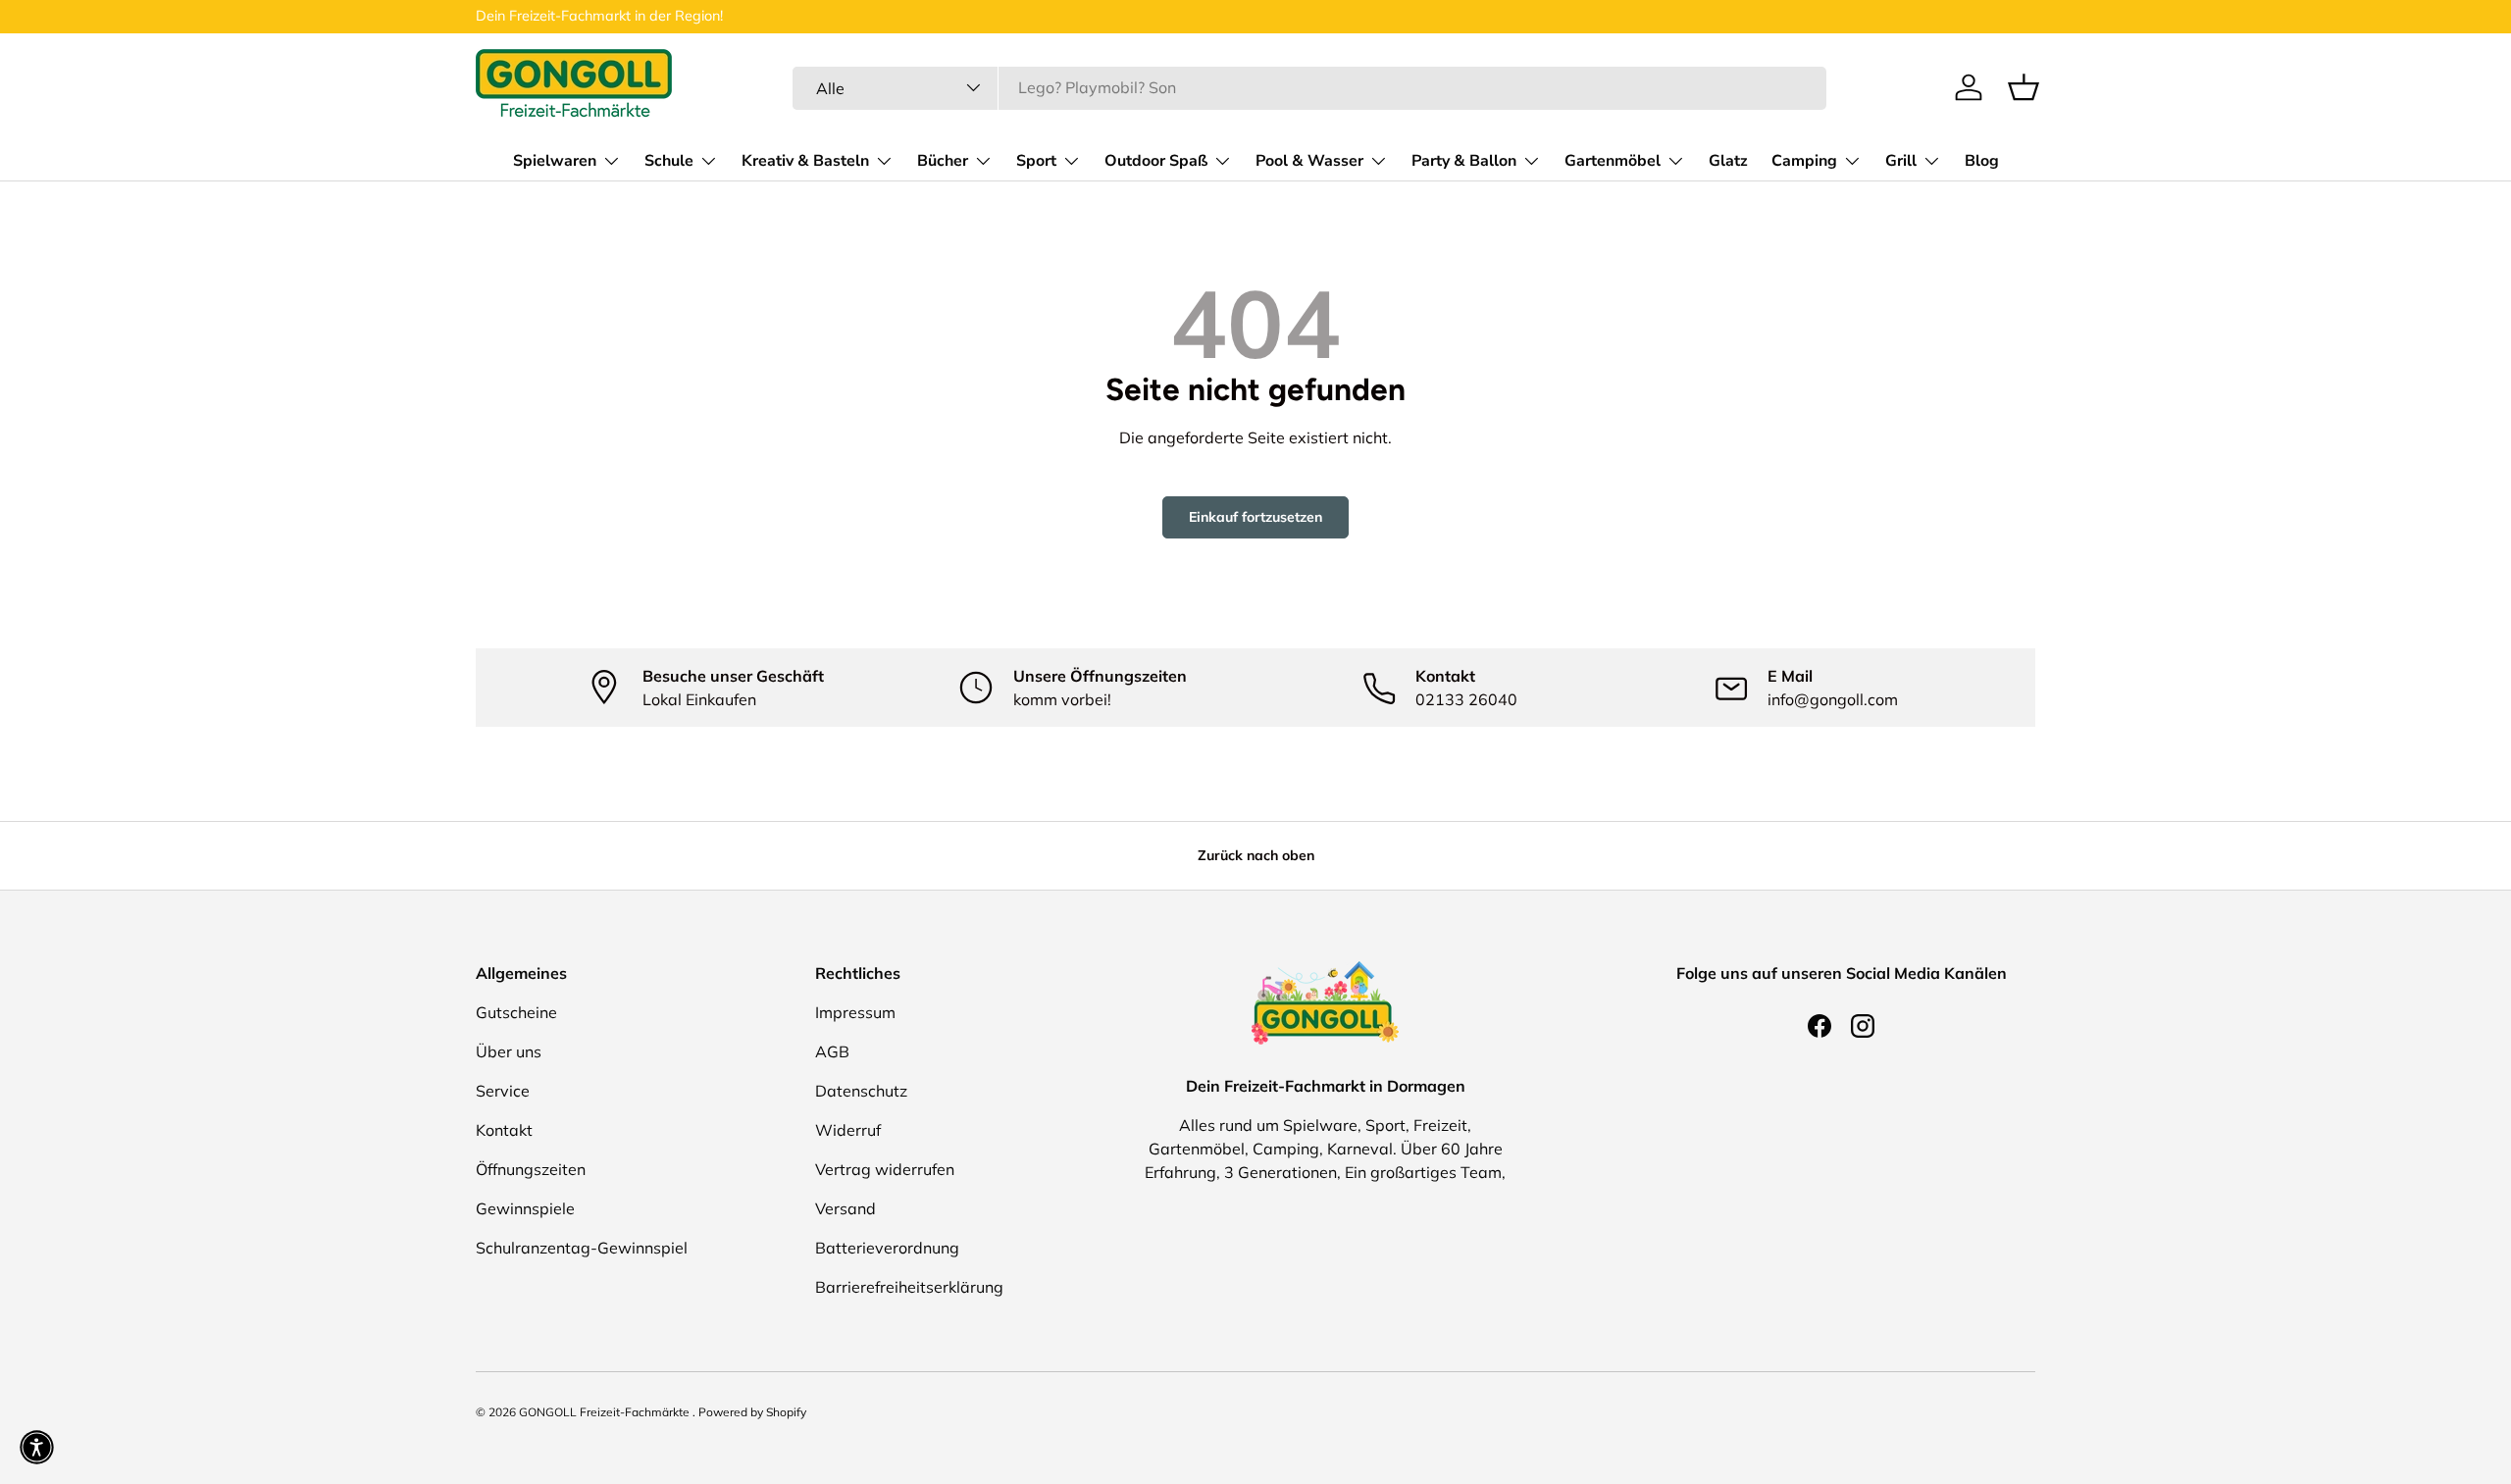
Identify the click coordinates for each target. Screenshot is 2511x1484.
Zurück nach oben (1256, 855)
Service (503, 1091)
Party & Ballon (1464, 160)
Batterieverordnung (887, 1248)
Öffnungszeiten (531, 1169)
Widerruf (848, 1130)
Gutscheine (516, 1012)
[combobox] (1309, 87)
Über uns (509, 1051)
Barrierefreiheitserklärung (909, 1287)
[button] (2024, 87)
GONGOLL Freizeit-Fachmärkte (606, 1412)
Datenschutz (861, 1091)
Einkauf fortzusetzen (1255, 517)
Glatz (1728, 160)
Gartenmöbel (1613, 160)
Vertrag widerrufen (885, 1169)
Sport (1036, 160)
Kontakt (504, 1130)
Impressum (855, 1012)
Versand (846, 1208)
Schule (669, 160)
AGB (832, 1051)
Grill (1901, 160)
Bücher (943, 160)
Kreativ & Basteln (805, 160)
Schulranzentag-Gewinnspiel (582, 1248)
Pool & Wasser (1309, 160)
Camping (1804, 160)
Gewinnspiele (525, 1208)
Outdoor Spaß (1156, 160)
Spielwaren (555, 160)
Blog (1982, 160)
